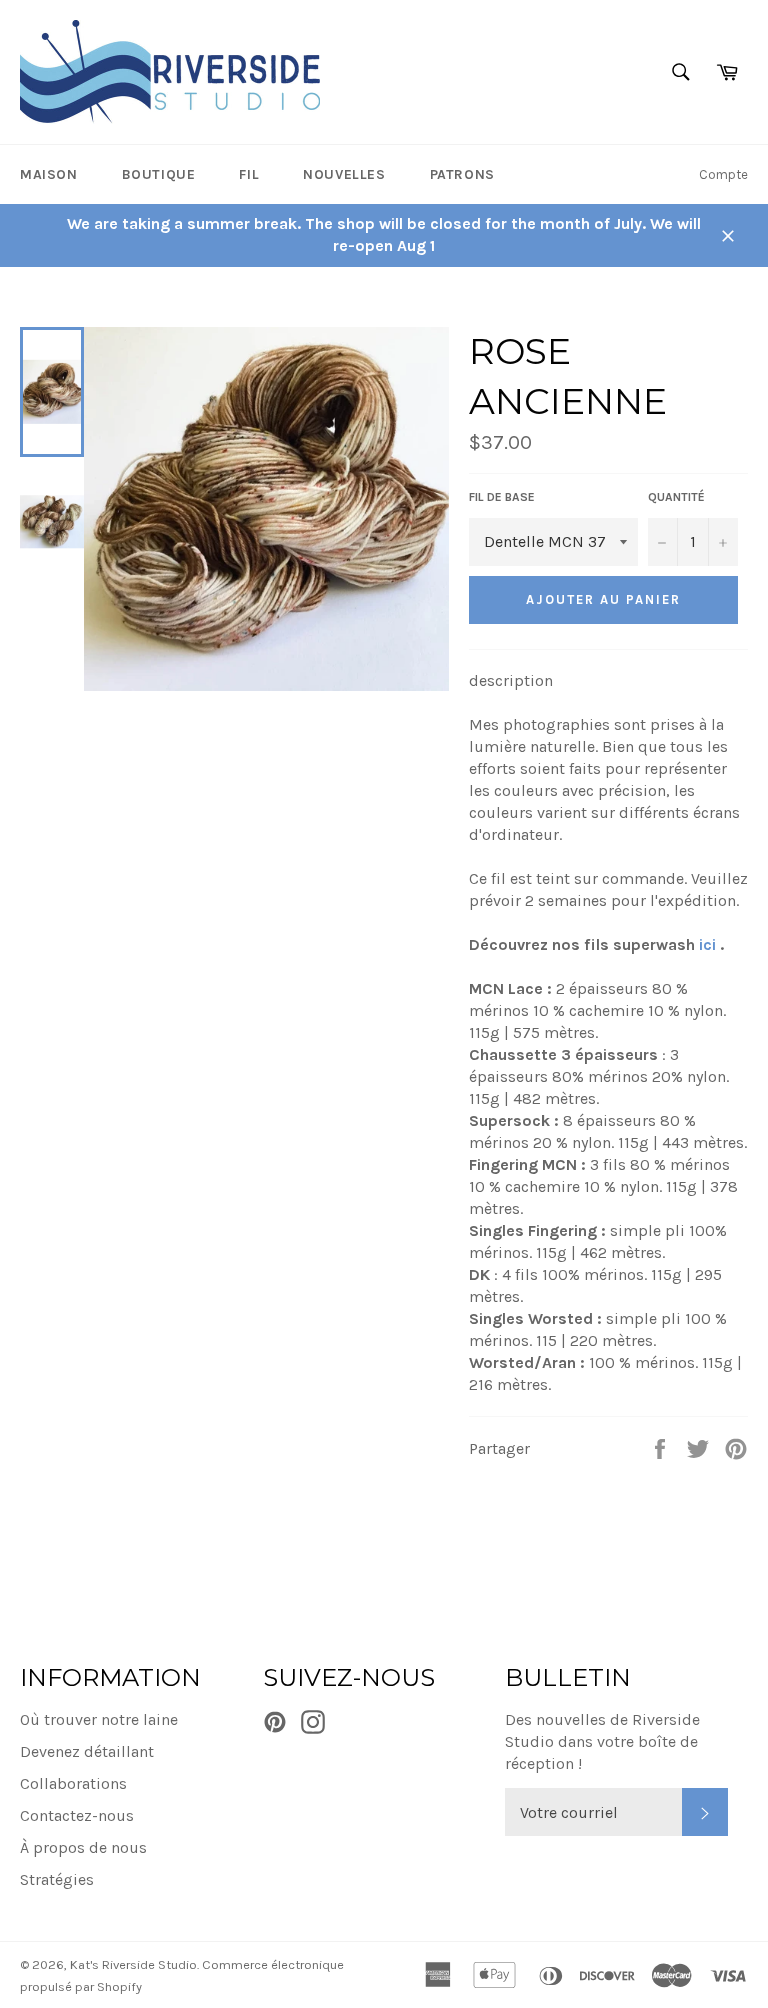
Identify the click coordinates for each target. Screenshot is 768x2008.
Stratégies (57, 1879)
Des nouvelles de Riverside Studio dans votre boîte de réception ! (602, 1741)
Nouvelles (344, 174)
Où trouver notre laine (99, 1719)
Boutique (159, 174)
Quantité (676, 497)
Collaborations (73, 1783)
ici (707, 944)
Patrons (462, 174)
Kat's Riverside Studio (133, 1964)
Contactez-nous (77, 1815)
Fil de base (502, 497)
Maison (49, 174)
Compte (723, 174)
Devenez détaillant (87, 1751)
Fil (249, 174)
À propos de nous (83, 1847)
